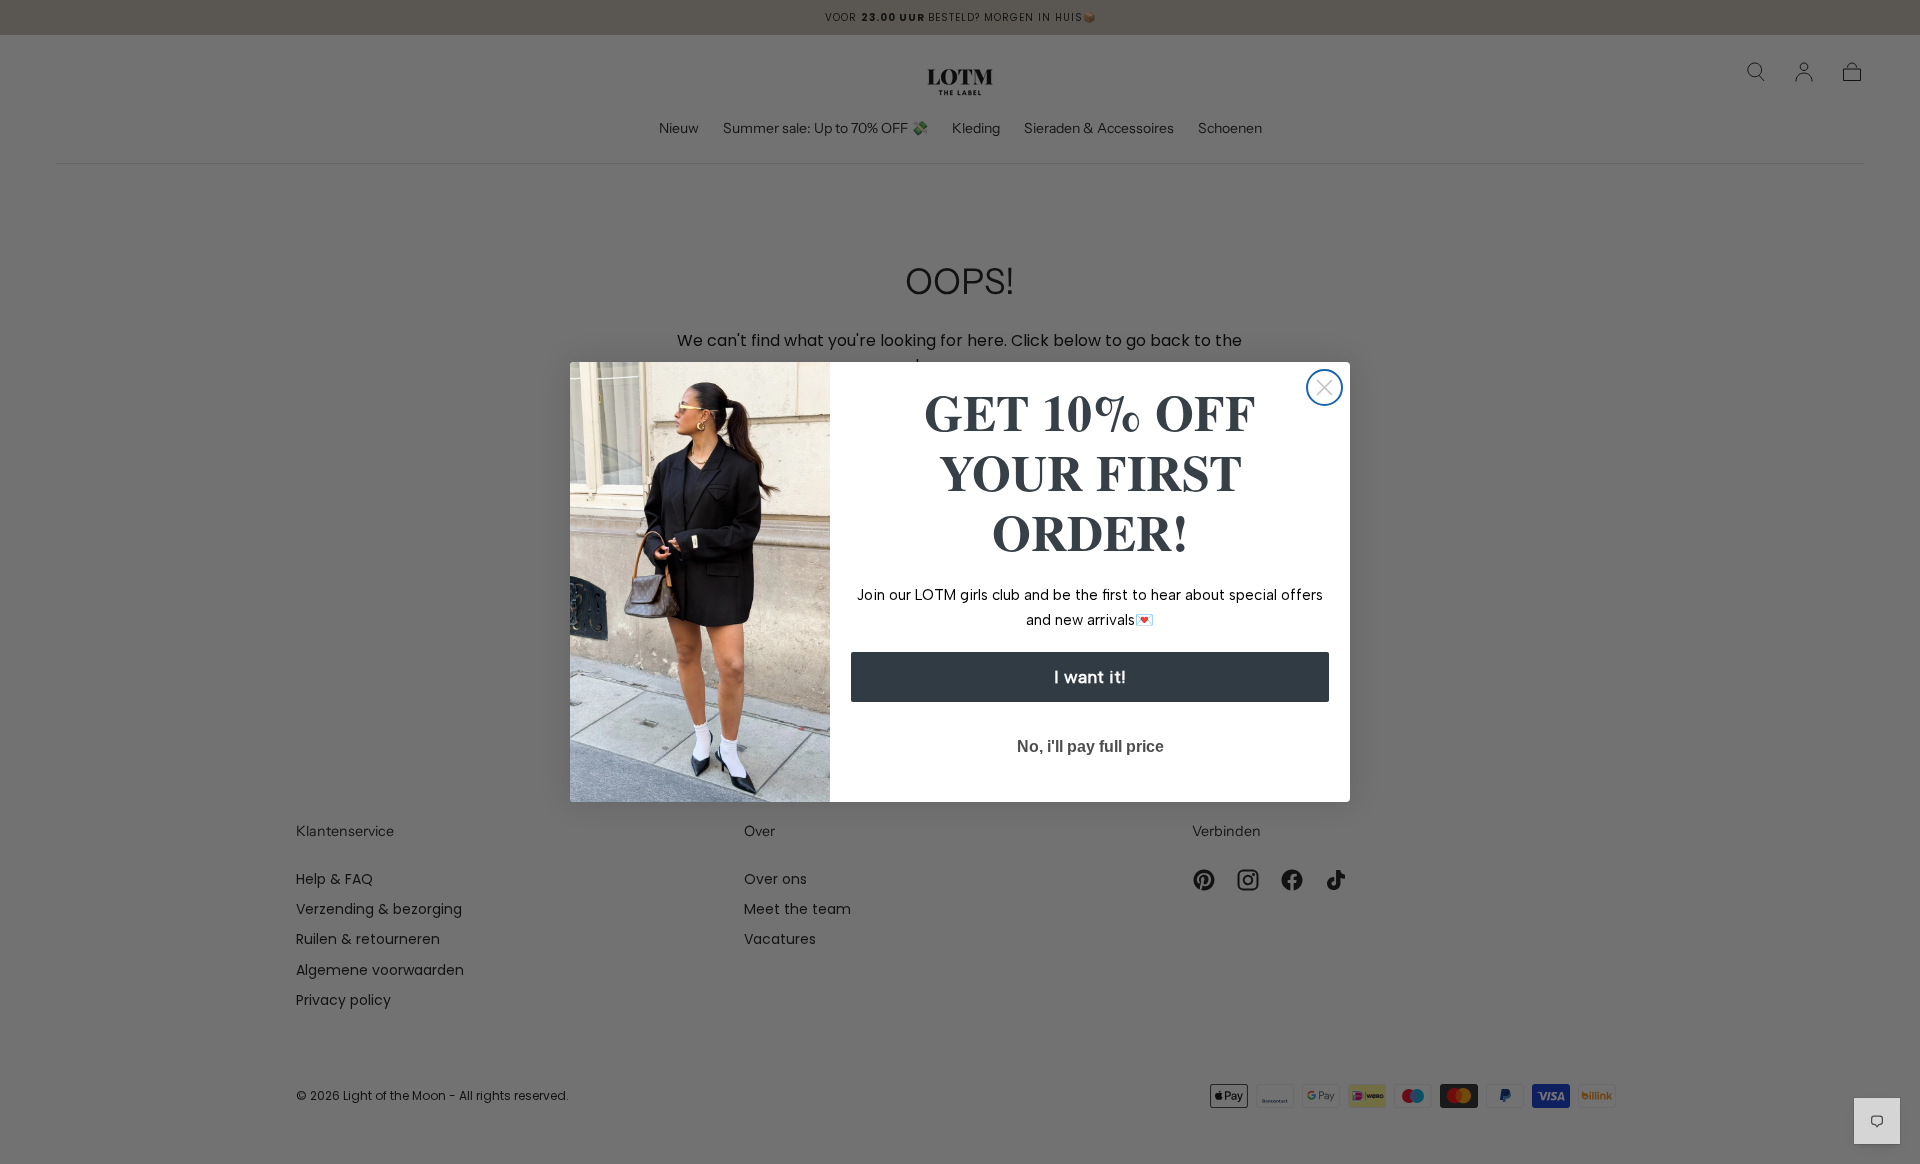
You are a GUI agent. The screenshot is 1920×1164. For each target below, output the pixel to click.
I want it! (1090, 677)
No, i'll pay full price (1090, 746)
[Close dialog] (1324, 387)
